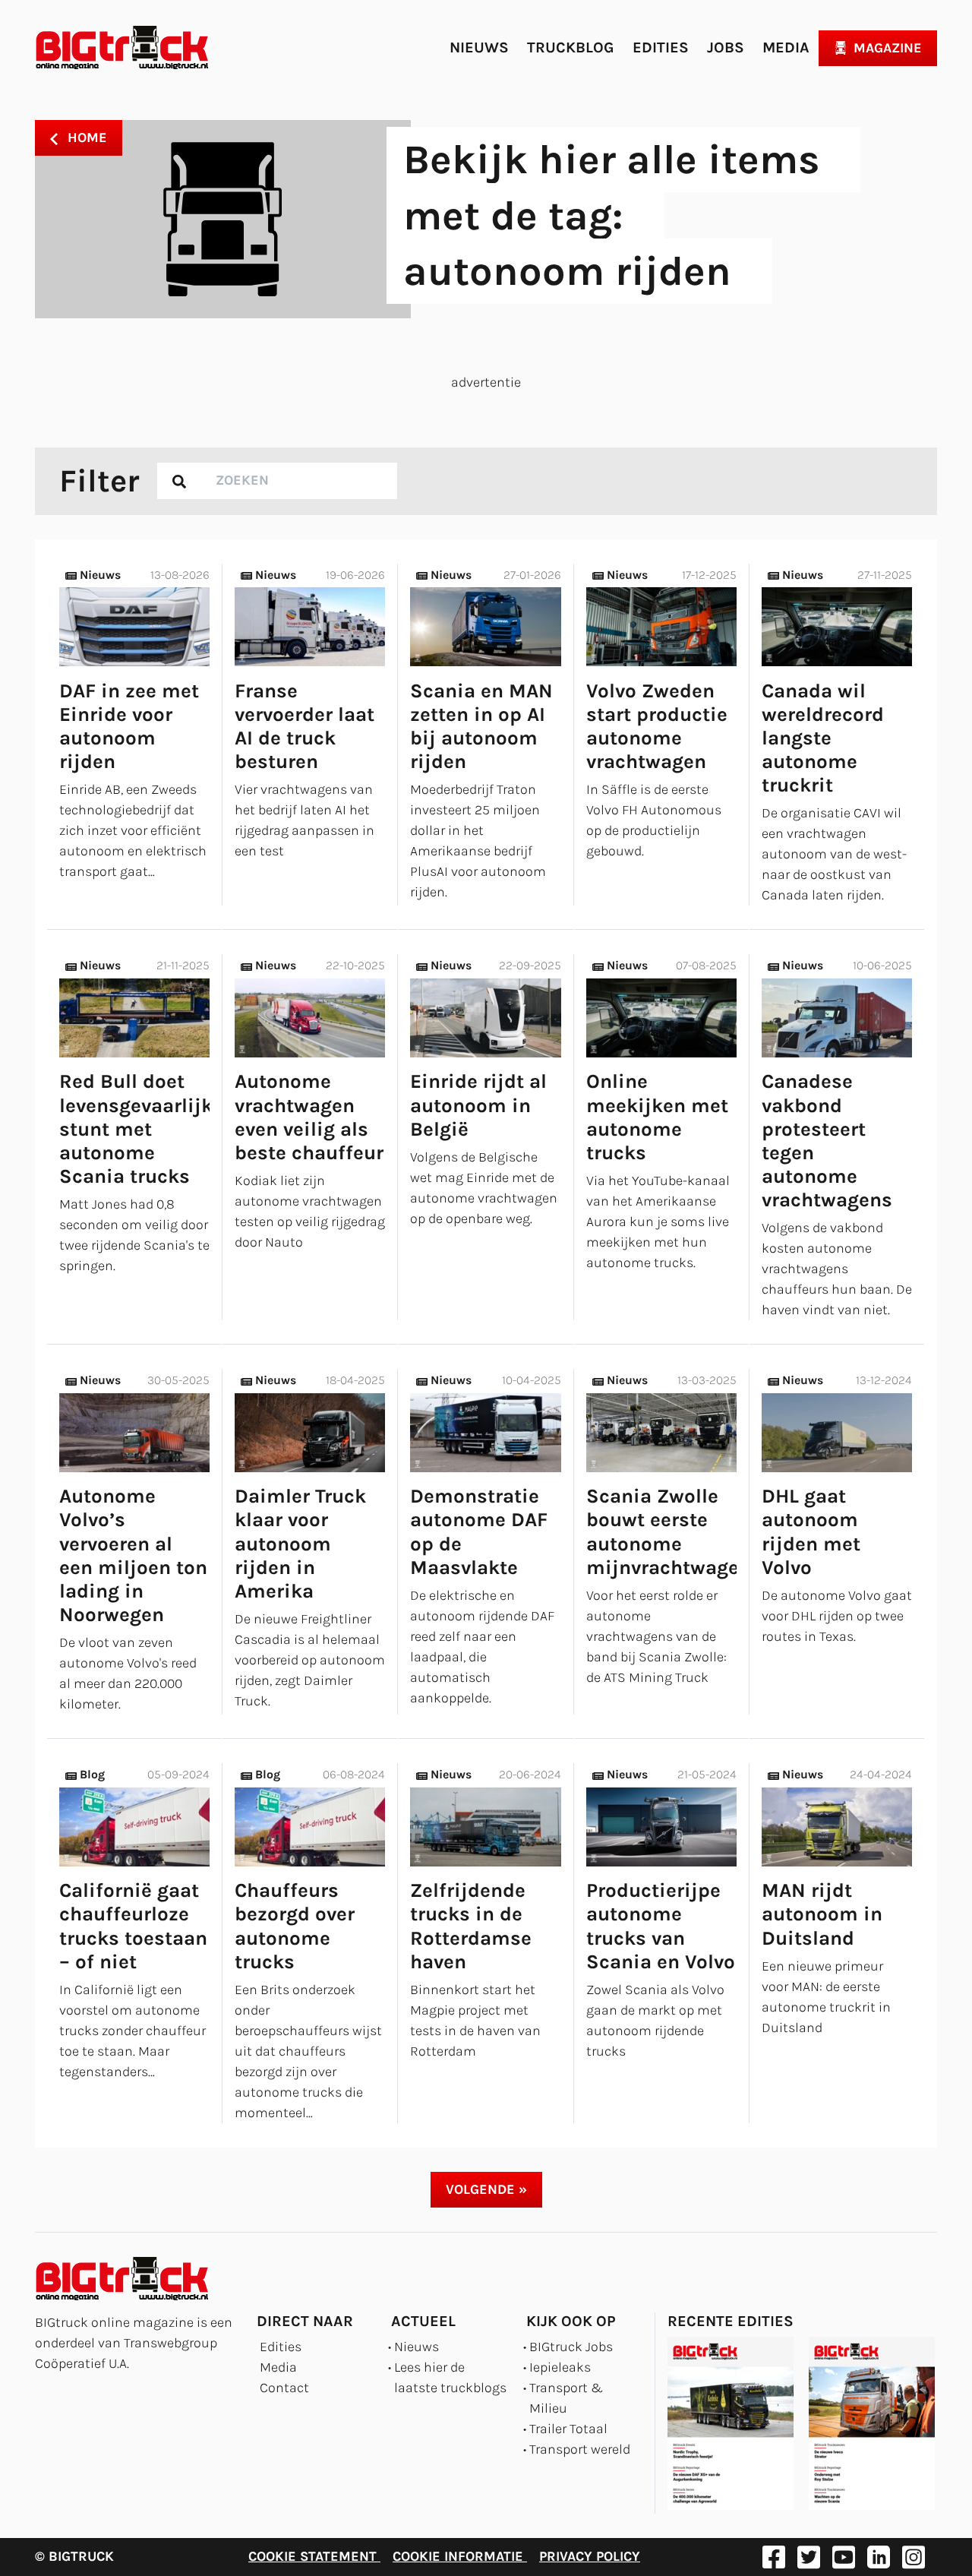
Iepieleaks (560, 2367)
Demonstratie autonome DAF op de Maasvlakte (479, 1532)
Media (786, 47)
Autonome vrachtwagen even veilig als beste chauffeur (309, 1117)
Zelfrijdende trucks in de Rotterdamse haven (471, 1926)
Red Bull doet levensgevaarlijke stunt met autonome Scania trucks (141, 1129)
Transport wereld (580, 2449)
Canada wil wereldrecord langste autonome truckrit (823, 738)
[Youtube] (844, 2557)
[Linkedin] (879, 2557)
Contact (284, 2388)
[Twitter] (809, 2557)
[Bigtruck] (122, 48)
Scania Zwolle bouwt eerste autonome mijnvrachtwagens (674, 1532)
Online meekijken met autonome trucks (657, 1117)
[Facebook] (774, 2557)
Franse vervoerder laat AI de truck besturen (305, 727)
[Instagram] (914, 2557)
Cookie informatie (460, 2556)
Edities (661, 47)
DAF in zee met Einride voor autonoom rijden (129, 727)
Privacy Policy (590, 2556)
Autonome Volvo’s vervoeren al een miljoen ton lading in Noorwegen (133, 1555)
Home (85, 137)
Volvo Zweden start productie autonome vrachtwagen (657, 727)
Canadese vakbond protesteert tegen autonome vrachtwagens (827, 1141)
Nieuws (479, 47)
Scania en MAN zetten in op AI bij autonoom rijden (481, 727)
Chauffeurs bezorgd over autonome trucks (295, 1926)
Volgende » (486, 2189)
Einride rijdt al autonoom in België (478, 1105)
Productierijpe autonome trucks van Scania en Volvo (661, 1926)
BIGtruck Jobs (571, 2347)
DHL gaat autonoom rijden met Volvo (811, 1532)
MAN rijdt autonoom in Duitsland (822, 1914)
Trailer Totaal (568, 2429)
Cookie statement (314, 2556)
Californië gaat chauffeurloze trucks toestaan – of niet (133, 1926)
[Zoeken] (179, 481)
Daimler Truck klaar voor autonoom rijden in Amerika (300, 1544)
